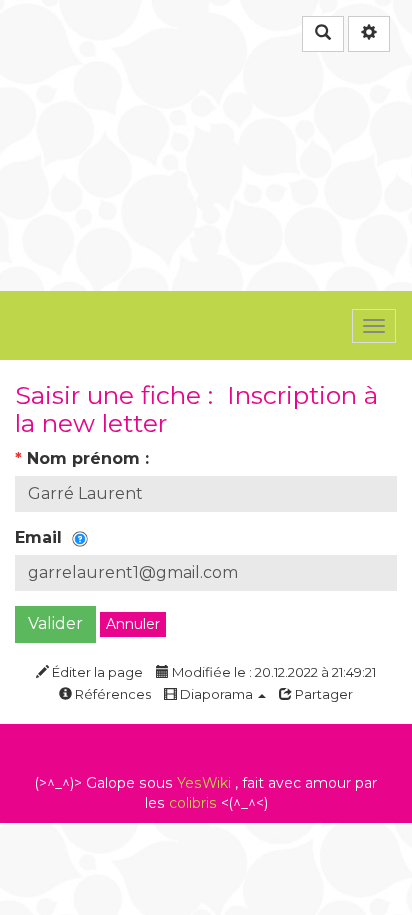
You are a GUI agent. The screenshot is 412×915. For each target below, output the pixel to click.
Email (43, 537)
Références (111, 694)
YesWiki (204, 783)
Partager (322, 694)
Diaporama (216, 694)
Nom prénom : (84, 458)
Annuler (133, 624)
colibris (193, 803)
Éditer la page (96, 672)
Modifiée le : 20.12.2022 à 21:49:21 (272, 672)
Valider (55, 623)
